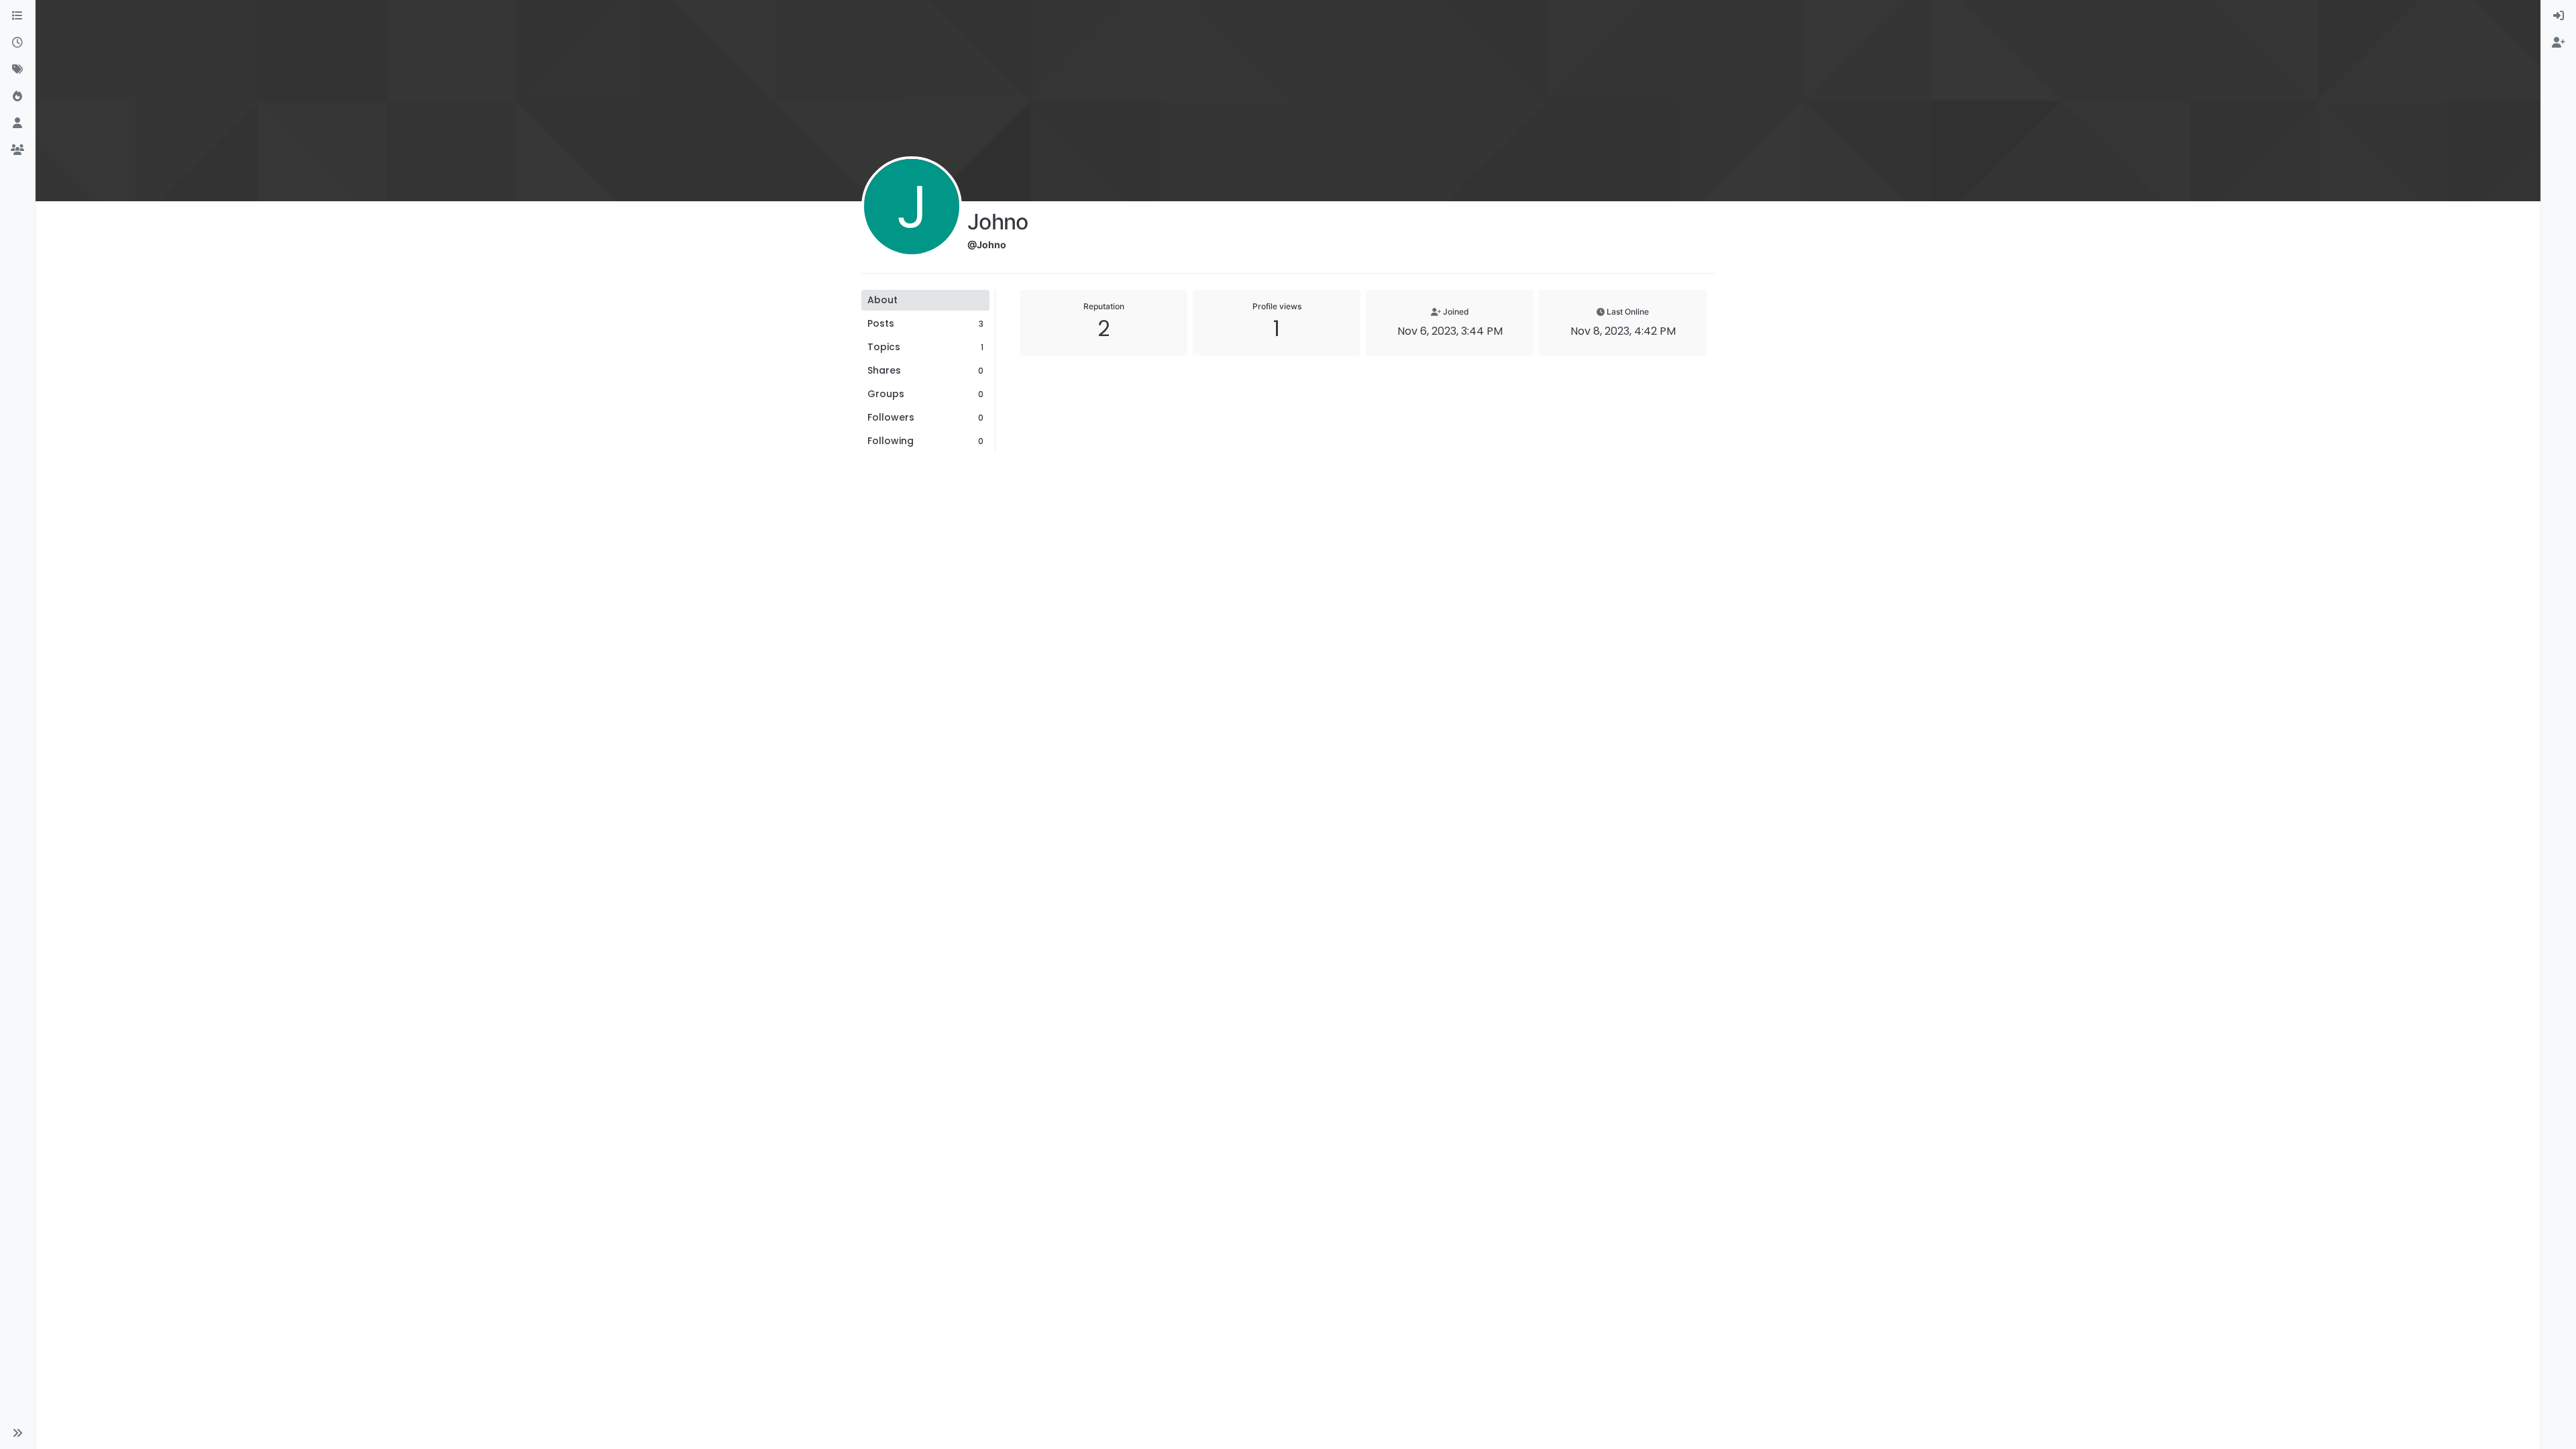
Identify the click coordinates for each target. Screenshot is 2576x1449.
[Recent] (17, 43)
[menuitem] (2559, 16)
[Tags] (17, 70)
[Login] (2559, 16)
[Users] (17, 123)
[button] (17, 1433)
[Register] (2559, 43)
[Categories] (17, 16)
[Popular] (17, 97)
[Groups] (17, 150)
